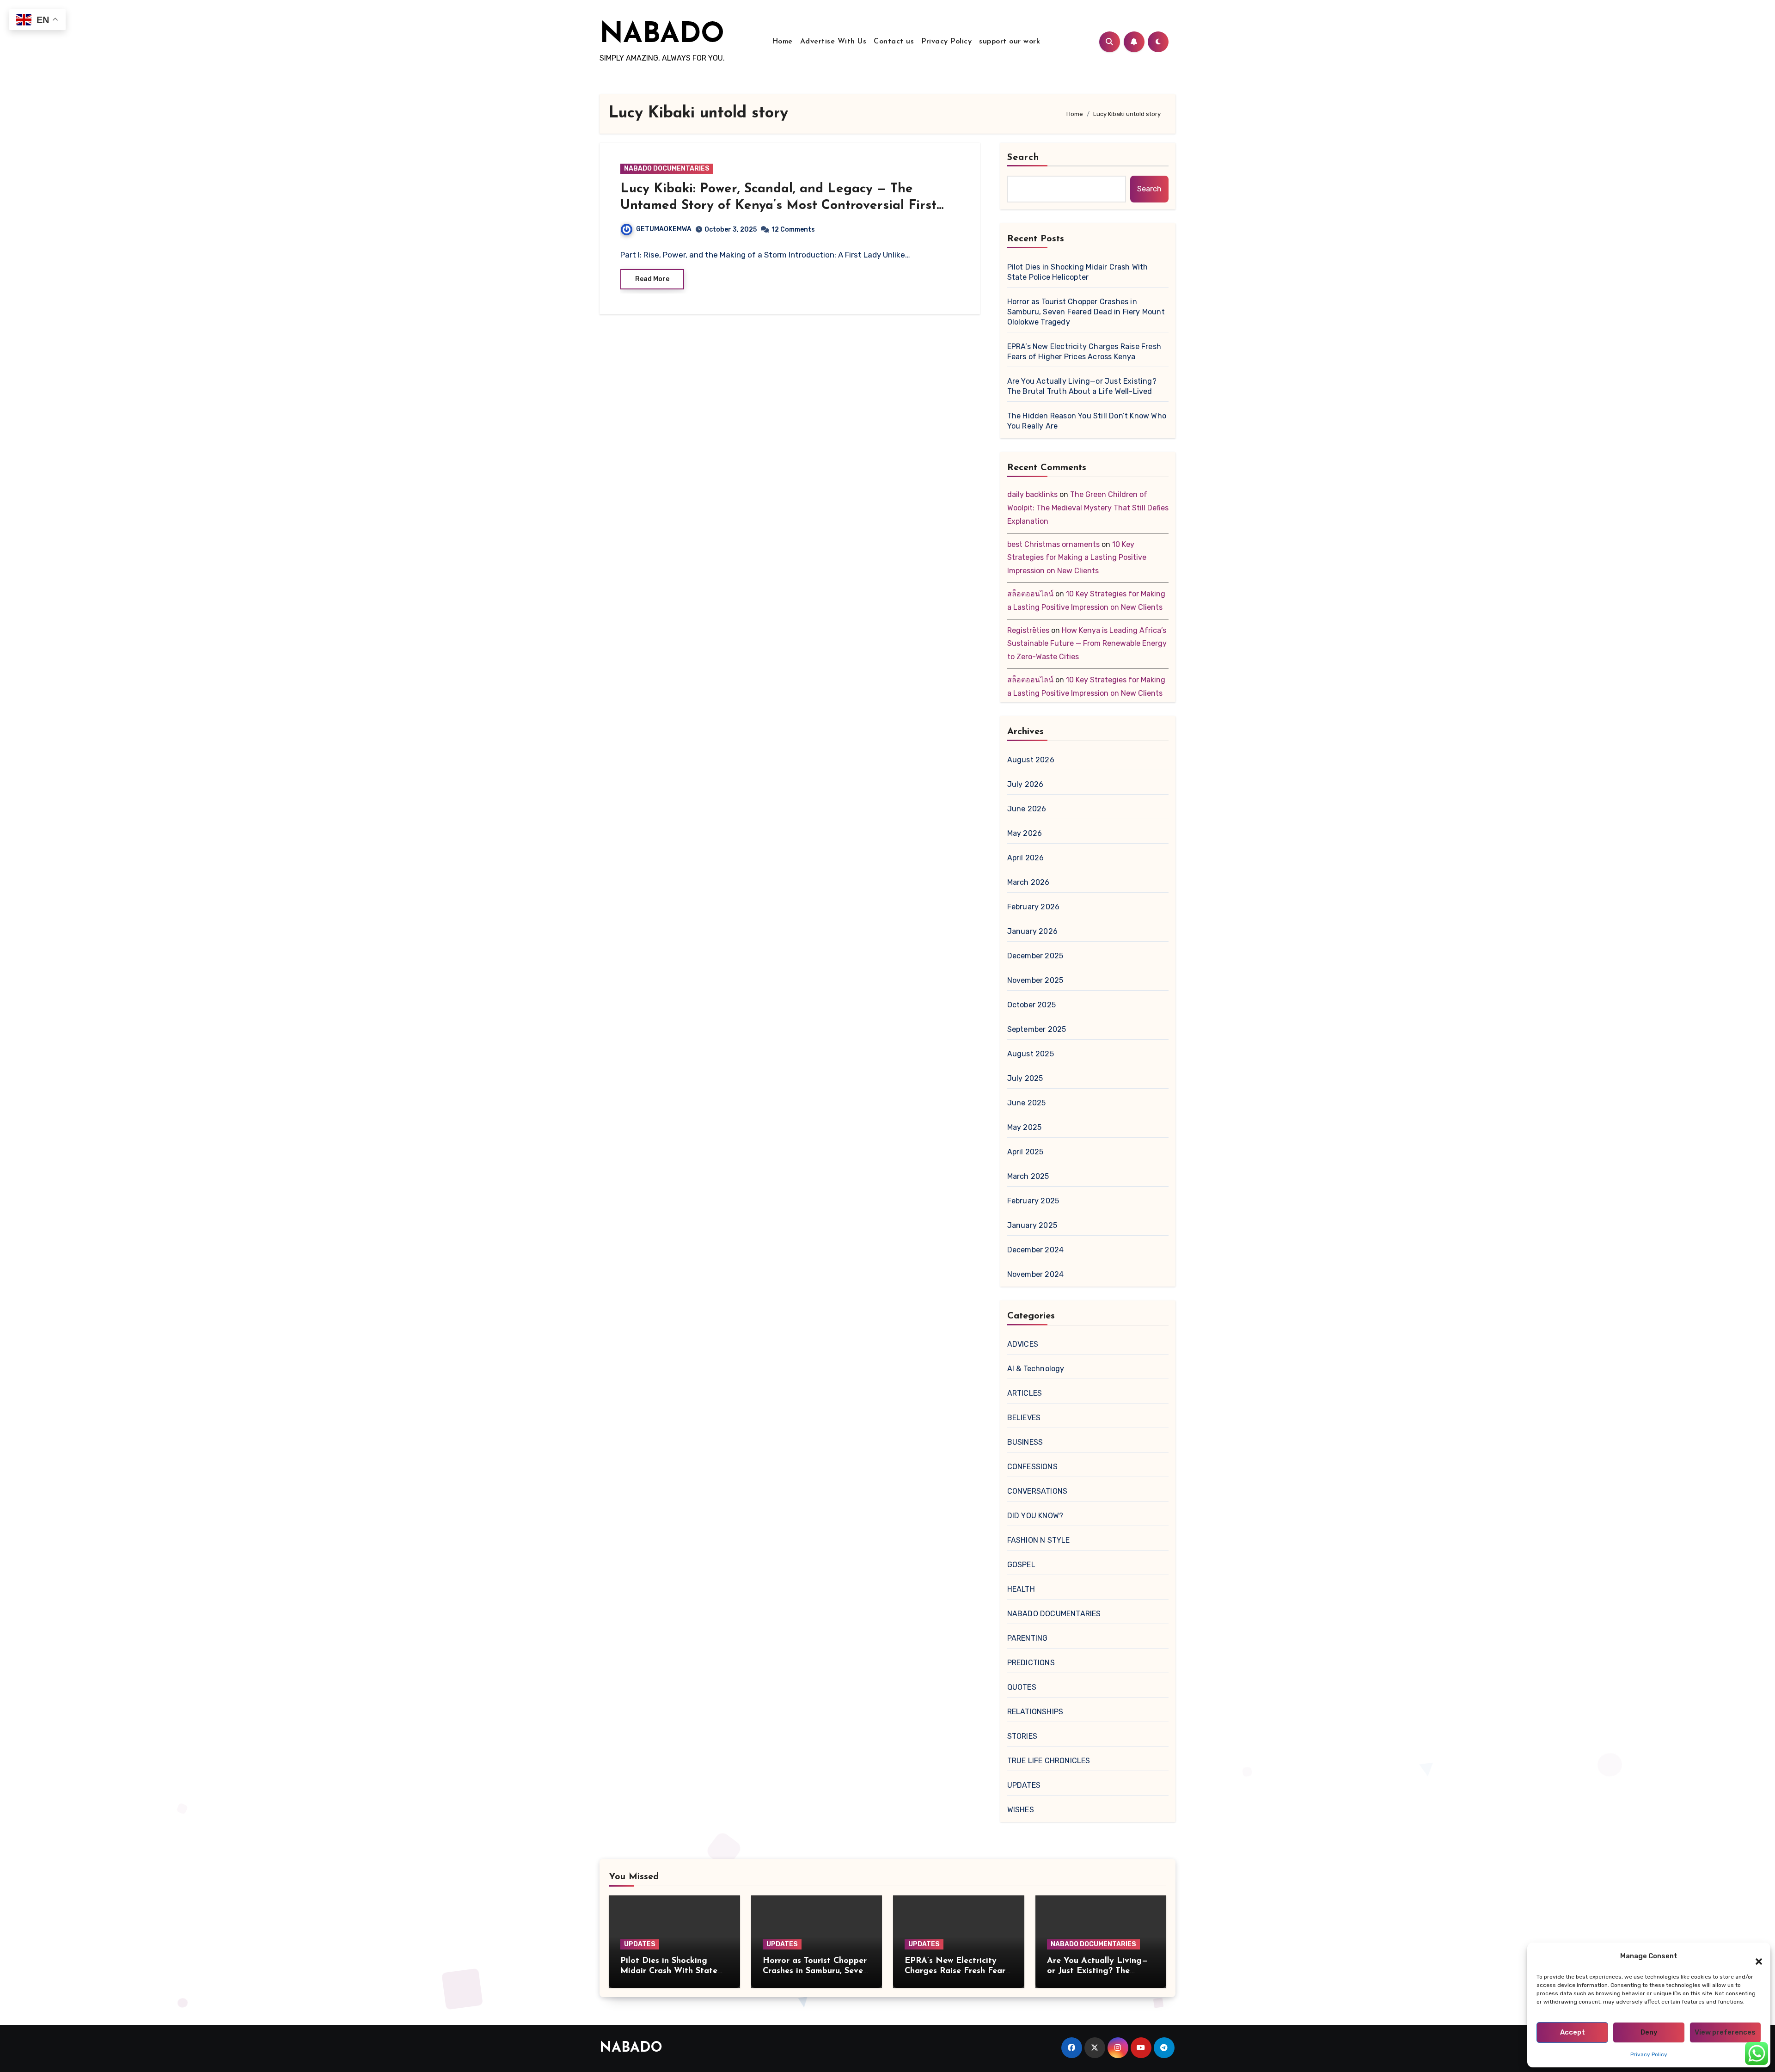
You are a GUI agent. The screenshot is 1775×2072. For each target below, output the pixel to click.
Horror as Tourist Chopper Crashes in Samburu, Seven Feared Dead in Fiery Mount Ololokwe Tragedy (1086, 312)
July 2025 (1025, 1078)
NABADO (662, 35)
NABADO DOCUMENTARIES (667, 169)
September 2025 (1037, 1029)
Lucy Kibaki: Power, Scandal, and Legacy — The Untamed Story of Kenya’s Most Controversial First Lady (778, 206)
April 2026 (1026, 858)
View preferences (1725, 2032)
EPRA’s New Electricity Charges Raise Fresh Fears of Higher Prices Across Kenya (1084, 352)
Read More (652, 279)
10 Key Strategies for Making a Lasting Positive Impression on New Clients (1077, 558)
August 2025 (1031, 1054)
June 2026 (1027, 809)
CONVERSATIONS (1037, 1491)
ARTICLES (1025, 1393)
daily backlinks (1032, 494)
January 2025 (1032, 1225)
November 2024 (1036, 1274)
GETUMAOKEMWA (664, 229)
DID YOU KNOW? (1035, 1516)
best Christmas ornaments (1053, 544)
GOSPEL (1021, 1565)
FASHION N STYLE (1039, 1540)
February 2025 (1033, 1201)
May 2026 (1025, 833)
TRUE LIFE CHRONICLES (1049, 1761)
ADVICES (1023, 1344)
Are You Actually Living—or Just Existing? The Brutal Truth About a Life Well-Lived (1082, 386)
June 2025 (1027, 1103)
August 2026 (1031, 760)
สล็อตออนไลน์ (1030, 594)
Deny (1649, 2032)
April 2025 (1025, 1152)
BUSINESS (1025, 1442)
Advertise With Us (833, 42)
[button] (1754, 1956)
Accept (1573, 2032)
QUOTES (1022, 1687)
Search (1023, 158)
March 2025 (1028, 1176)
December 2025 (1035, 956)
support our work (1010, 42)
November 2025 (1035, 980)
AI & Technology (1036, 1369)
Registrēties (1028, 630)
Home (782, 42)
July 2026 (1025, 784)
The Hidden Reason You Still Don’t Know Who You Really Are (1087, 421)
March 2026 (1028, 882)
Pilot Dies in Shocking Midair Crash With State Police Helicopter (1078, 272)
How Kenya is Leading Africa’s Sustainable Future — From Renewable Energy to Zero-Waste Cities (1087, 644)
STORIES (1022, 1736)
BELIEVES (1024, 1418)
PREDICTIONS (1031, 1663)
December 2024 (1036, 1250)
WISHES (1021, 1810)
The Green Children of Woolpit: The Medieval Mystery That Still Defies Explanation (1088, 508)
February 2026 (1034, 907)
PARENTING (1028, 1638)
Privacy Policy (1649, 2054)
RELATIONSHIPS (1035, 1712)
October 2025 (1031, 1005)
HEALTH (1021, 1589)
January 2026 (1032, 931)
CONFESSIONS (1032, 1467)
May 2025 (1025, 1127)
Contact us (894, 42)
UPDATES (1024, 1785)
